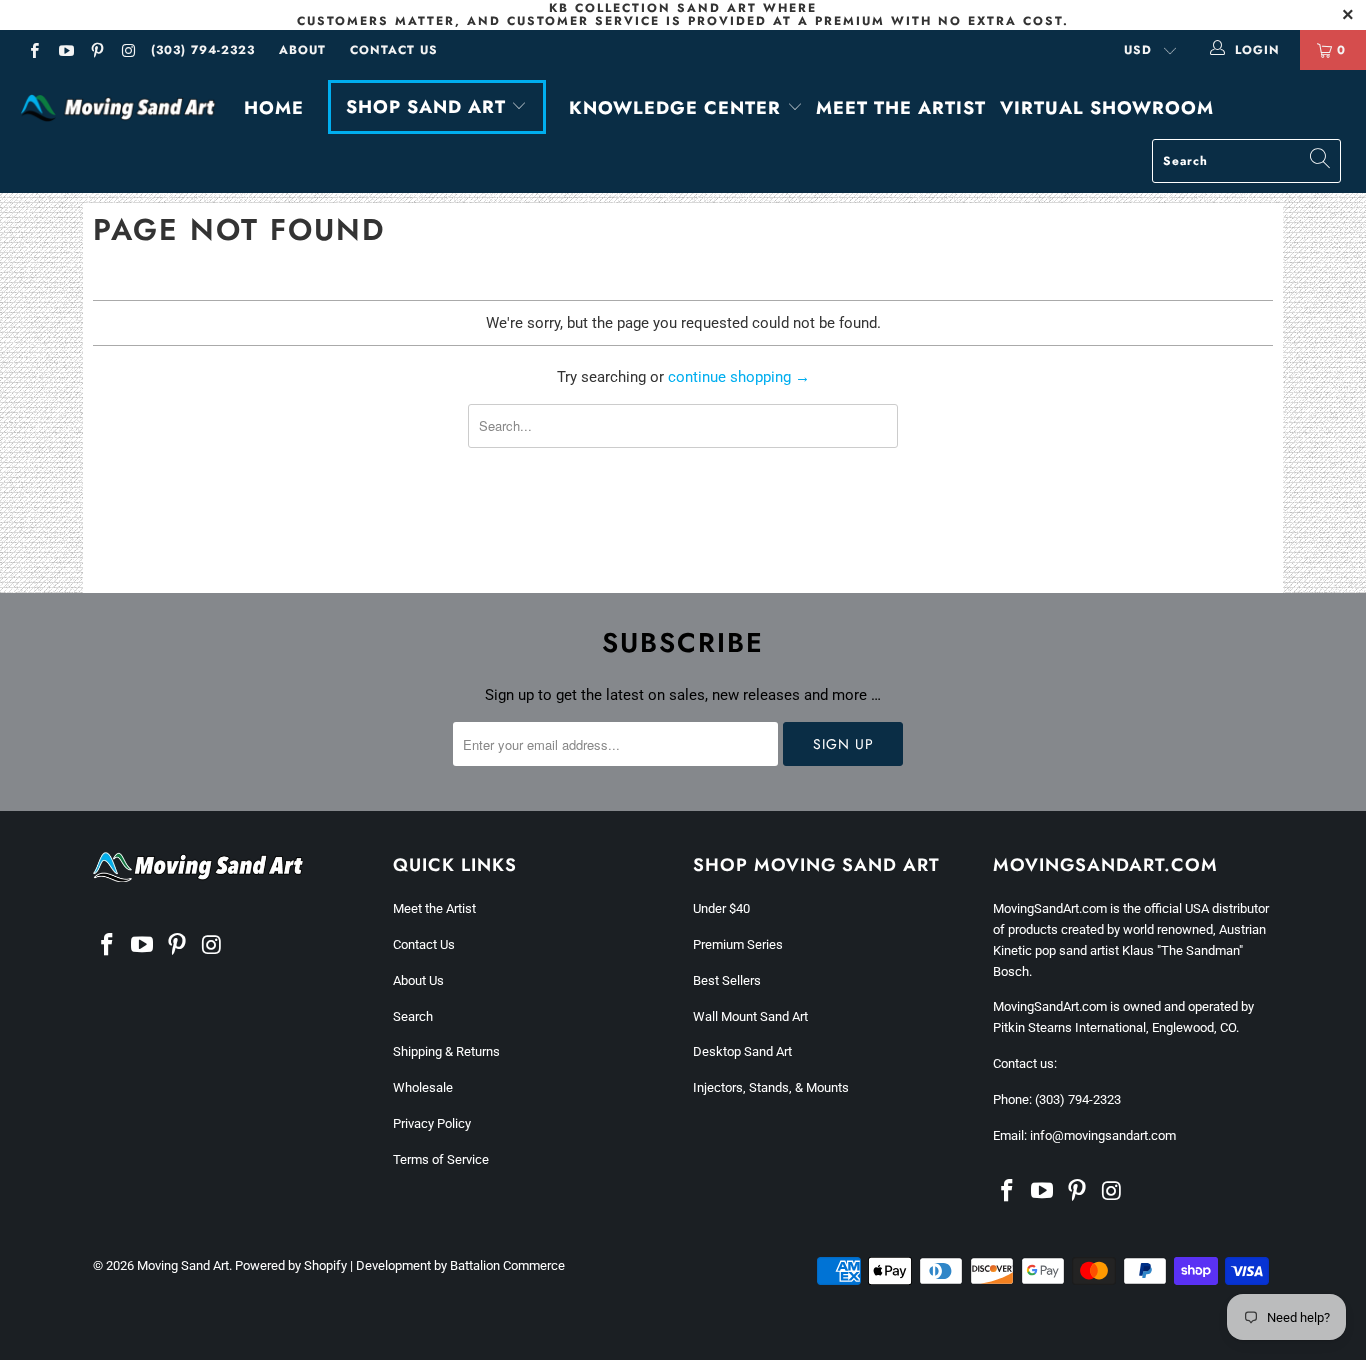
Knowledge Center (678, 108)
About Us (418, 980)
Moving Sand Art (183, 1265)
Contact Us (394, 50)
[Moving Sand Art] (119, 109)
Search (413, 1016)
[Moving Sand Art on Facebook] (33, 53)
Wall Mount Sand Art (750, 1016)
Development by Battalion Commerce (460, 1265)
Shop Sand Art (429, 107)
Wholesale (423, 1087)
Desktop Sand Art (742, 1051)
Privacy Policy (432, 1123)
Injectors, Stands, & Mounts (771, 1087)
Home (274, 108)
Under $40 (721, 908)
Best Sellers (727, 980)
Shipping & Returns (446, 1051)
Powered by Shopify (291, 1265)
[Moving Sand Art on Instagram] (127, 53)
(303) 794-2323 (203, 50)
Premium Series (738, 944)
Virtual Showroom (1107, 108)
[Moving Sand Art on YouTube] (64, 53)
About (302, 50)
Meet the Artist (901, 108)
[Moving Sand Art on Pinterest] (96, 53)
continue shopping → (739, 377)
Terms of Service (441, 1159)
